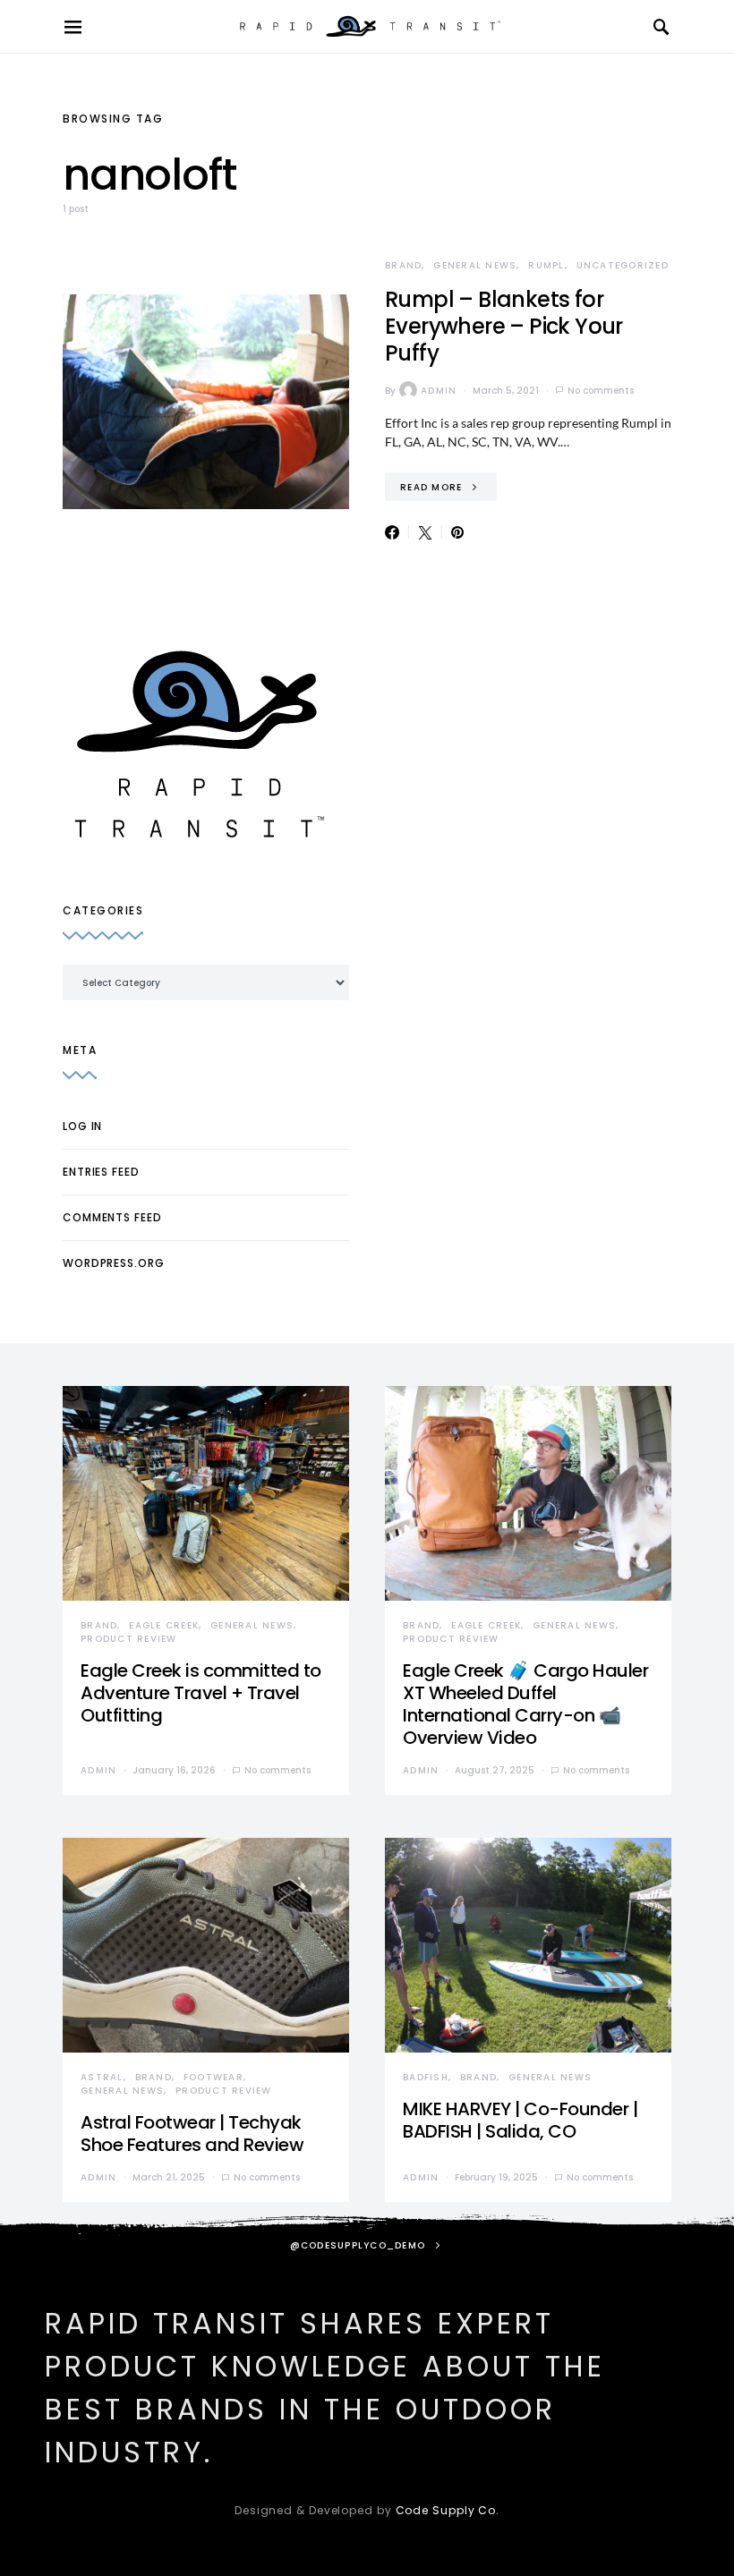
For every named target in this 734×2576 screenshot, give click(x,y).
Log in (82, 1126)
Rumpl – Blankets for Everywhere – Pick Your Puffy (504, 326)
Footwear (213, 2077)
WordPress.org (114, 1263)
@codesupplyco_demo (358, 2245)
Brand (403, 265)
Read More (431, 487)
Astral (102, 2077)
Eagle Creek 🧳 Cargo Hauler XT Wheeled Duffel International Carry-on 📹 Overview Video (525, 1704)
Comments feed (112, 1217)
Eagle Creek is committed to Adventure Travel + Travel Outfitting (201, 1693)
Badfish (426, 2077)
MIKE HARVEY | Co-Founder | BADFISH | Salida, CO (520, 2120)
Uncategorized (623, 265)
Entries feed (101, 1172)
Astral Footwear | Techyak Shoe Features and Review (192, 2134)
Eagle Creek (164, 1625)
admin (439, 391)
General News (475, 265)
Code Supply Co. (448, 2510)
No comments (601, 391)
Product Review (129, 1639)
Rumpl (546, 265)
